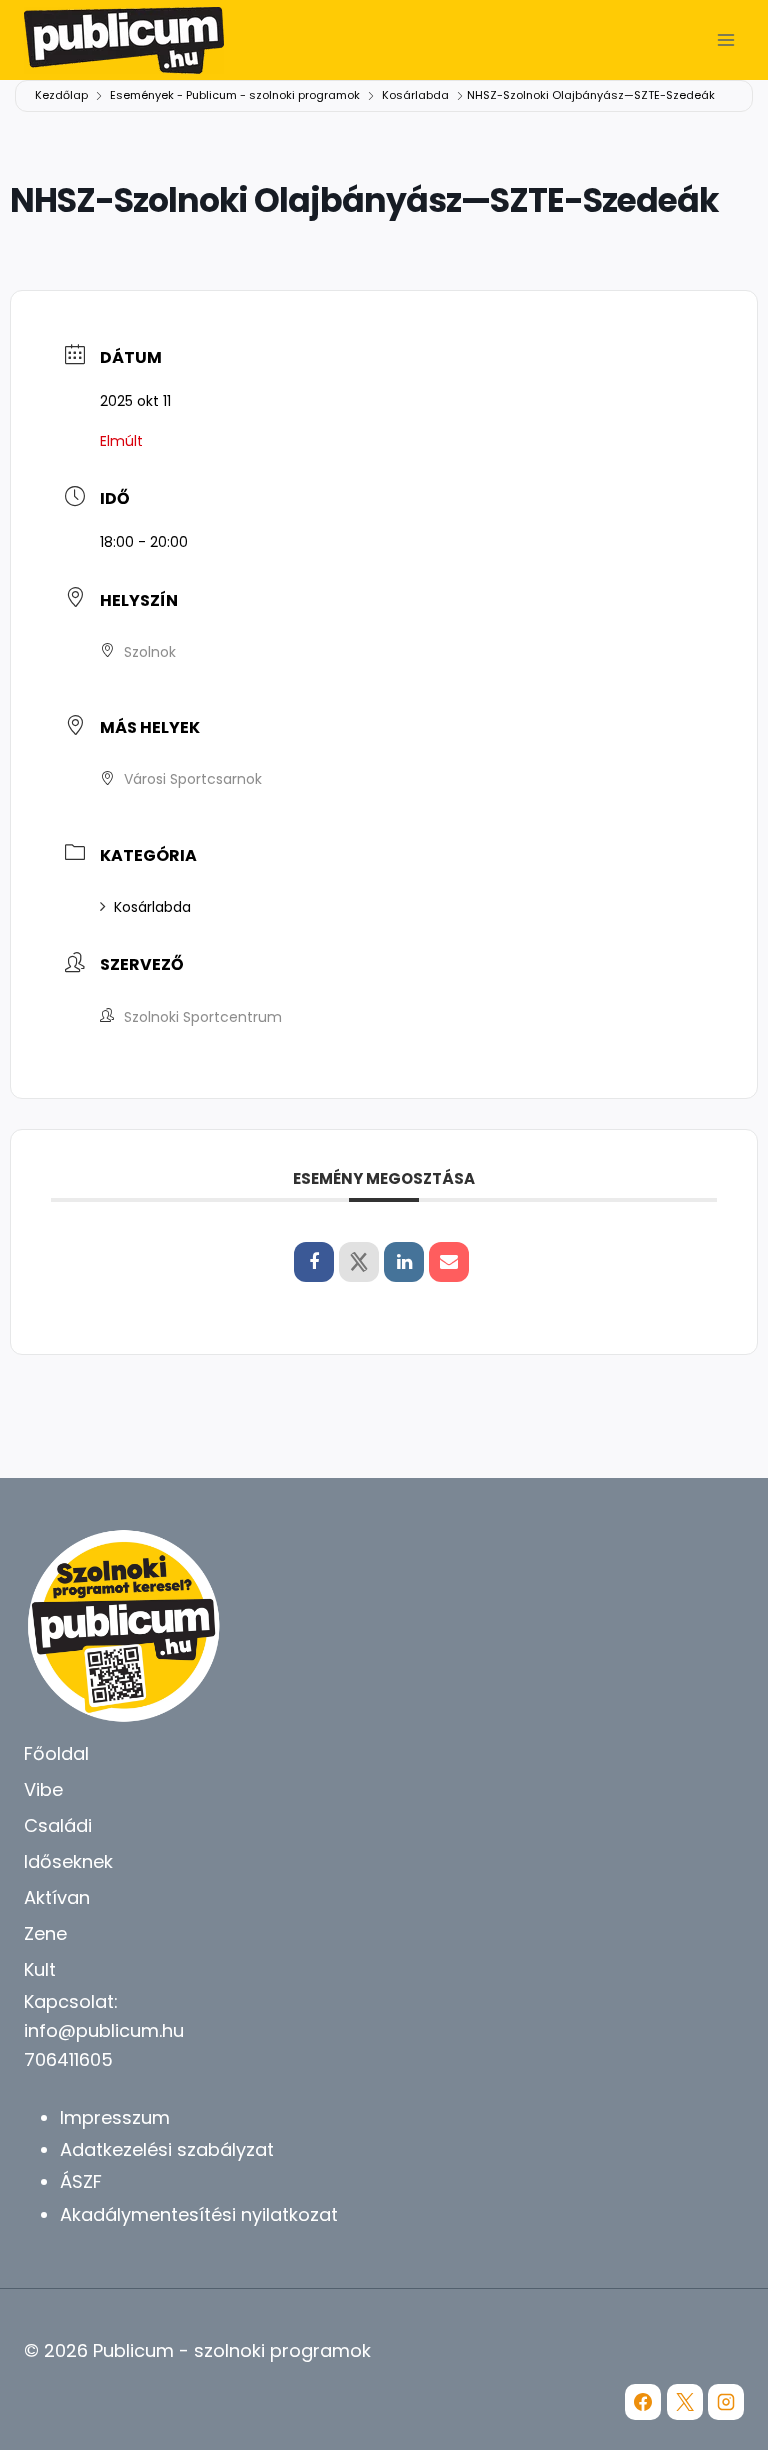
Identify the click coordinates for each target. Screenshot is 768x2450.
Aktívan (57, 1897)
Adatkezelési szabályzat (167, 2149)
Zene (45, 1933)
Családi (58, 1825)
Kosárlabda (415, 95)
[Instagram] (726, 2402)
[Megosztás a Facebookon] (314, 1262)
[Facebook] (643, 2402)
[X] (685, 2402)
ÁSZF (81, 2181)
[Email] (449, 1262)
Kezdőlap (63, 95)
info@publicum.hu (104, 2030)
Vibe (43, 1789)
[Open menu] (725, 39)
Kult (40, 1969)
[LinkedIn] (404, 1262)
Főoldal (56, 1753)
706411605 (68, 2059)
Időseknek (68, 1861)
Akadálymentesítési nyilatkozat (199, 2214)
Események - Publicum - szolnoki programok (235, 95)
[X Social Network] (359, 1262)
